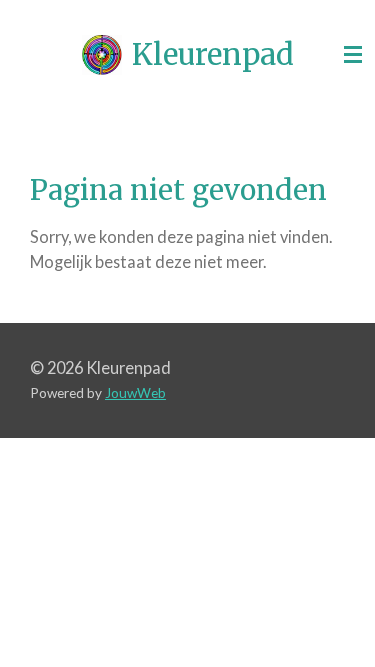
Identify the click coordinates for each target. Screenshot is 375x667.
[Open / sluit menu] (353, 55)
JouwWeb (135, 393)
